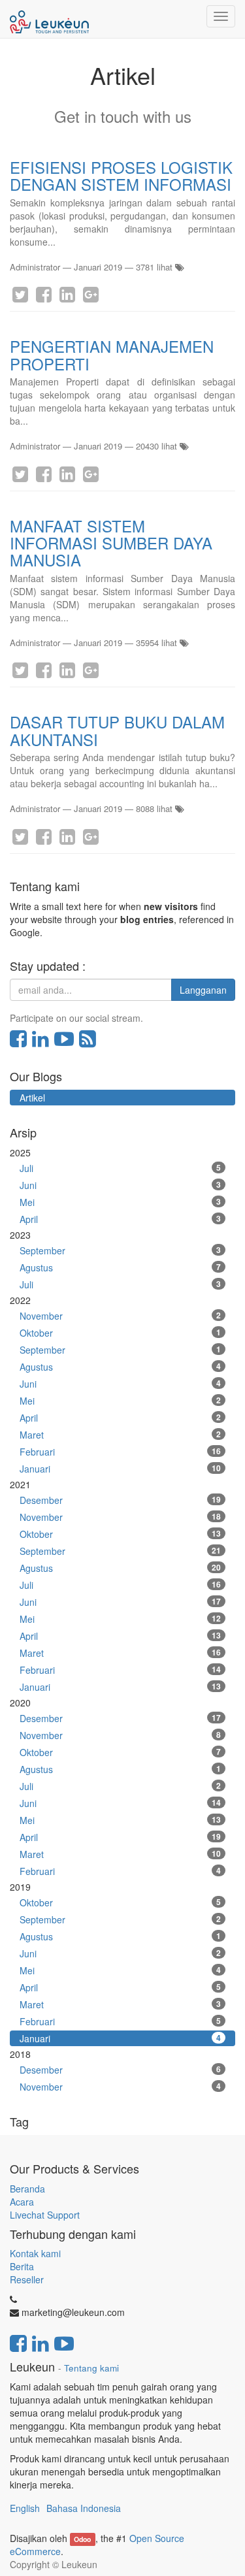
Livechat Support (45, 2215)
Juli (120, 1168)
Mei (120, 1202)
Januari (120, 1469)
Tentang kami (91, 2368)
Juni (120, 1185)
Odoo (82, 2539)
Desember (120, 1500)
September (120, 1250)
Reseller (27, 2279)
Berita (22, 2266)
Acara (23, 2202)
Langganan (203, 990)
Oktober (120, 1333)
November (120, 1316)
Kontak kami (35, 2253)
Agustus (120, 1267)
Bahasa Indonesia (84, 2508)
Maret (120, 1435)
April (120, 1219)
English (25, 2508)
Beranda (27, 2189)
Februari (120, 1452)
